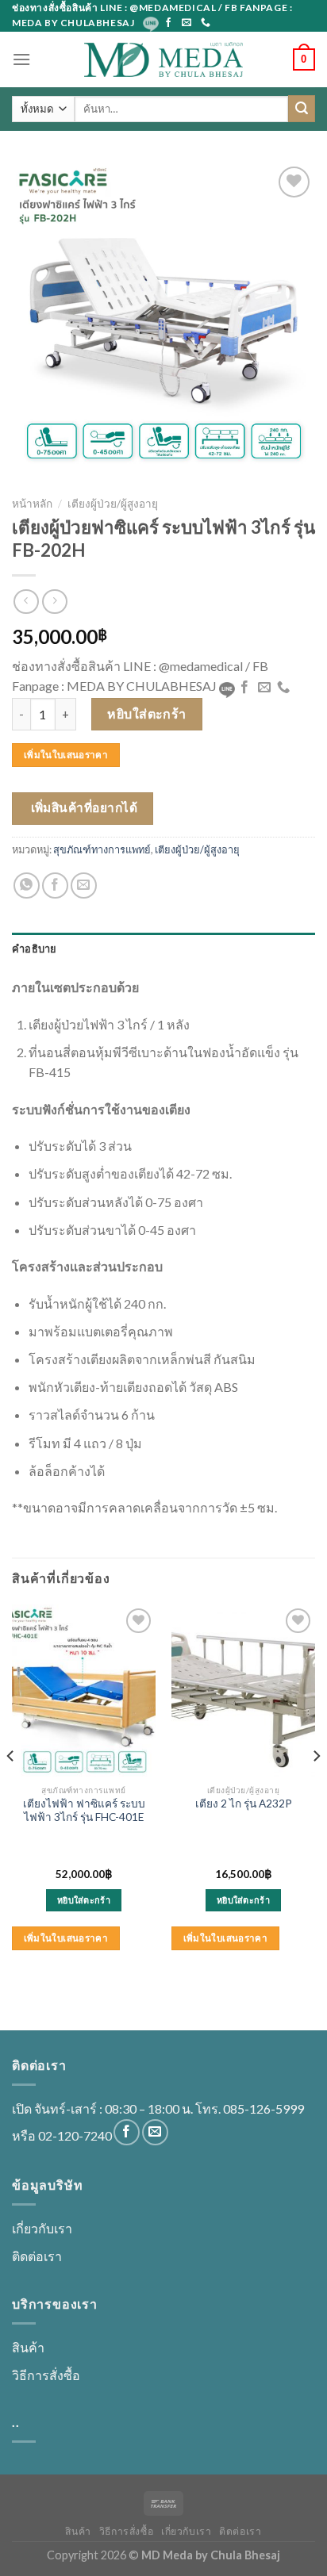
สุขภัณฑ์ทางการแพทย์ (102, 849)
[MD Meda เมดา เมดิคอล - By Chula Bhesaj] (163, 59)
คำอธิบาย (35, 949)
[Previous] (11, 1788)
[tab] (163, 949)
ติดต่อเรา (37, 2256)
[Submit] (302, 109)
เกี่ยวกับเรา (42, 2228)
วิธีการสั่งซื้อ (46, 2375)
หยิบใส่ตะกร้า (147, 713)
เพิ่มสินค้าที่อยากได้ (85, 807)
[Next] (316, 1788)
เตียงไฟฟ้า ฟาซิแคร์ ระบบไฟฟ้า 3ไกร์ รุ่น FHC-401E (84, 1811)
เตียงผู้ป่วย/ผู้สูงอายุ (113, 504)
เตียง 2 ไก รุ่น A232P (244, 1804)
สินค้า (28, 2347)
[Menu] (21, 59)
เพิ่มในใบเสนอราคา (66, 755)
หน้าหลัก (32, 504)
